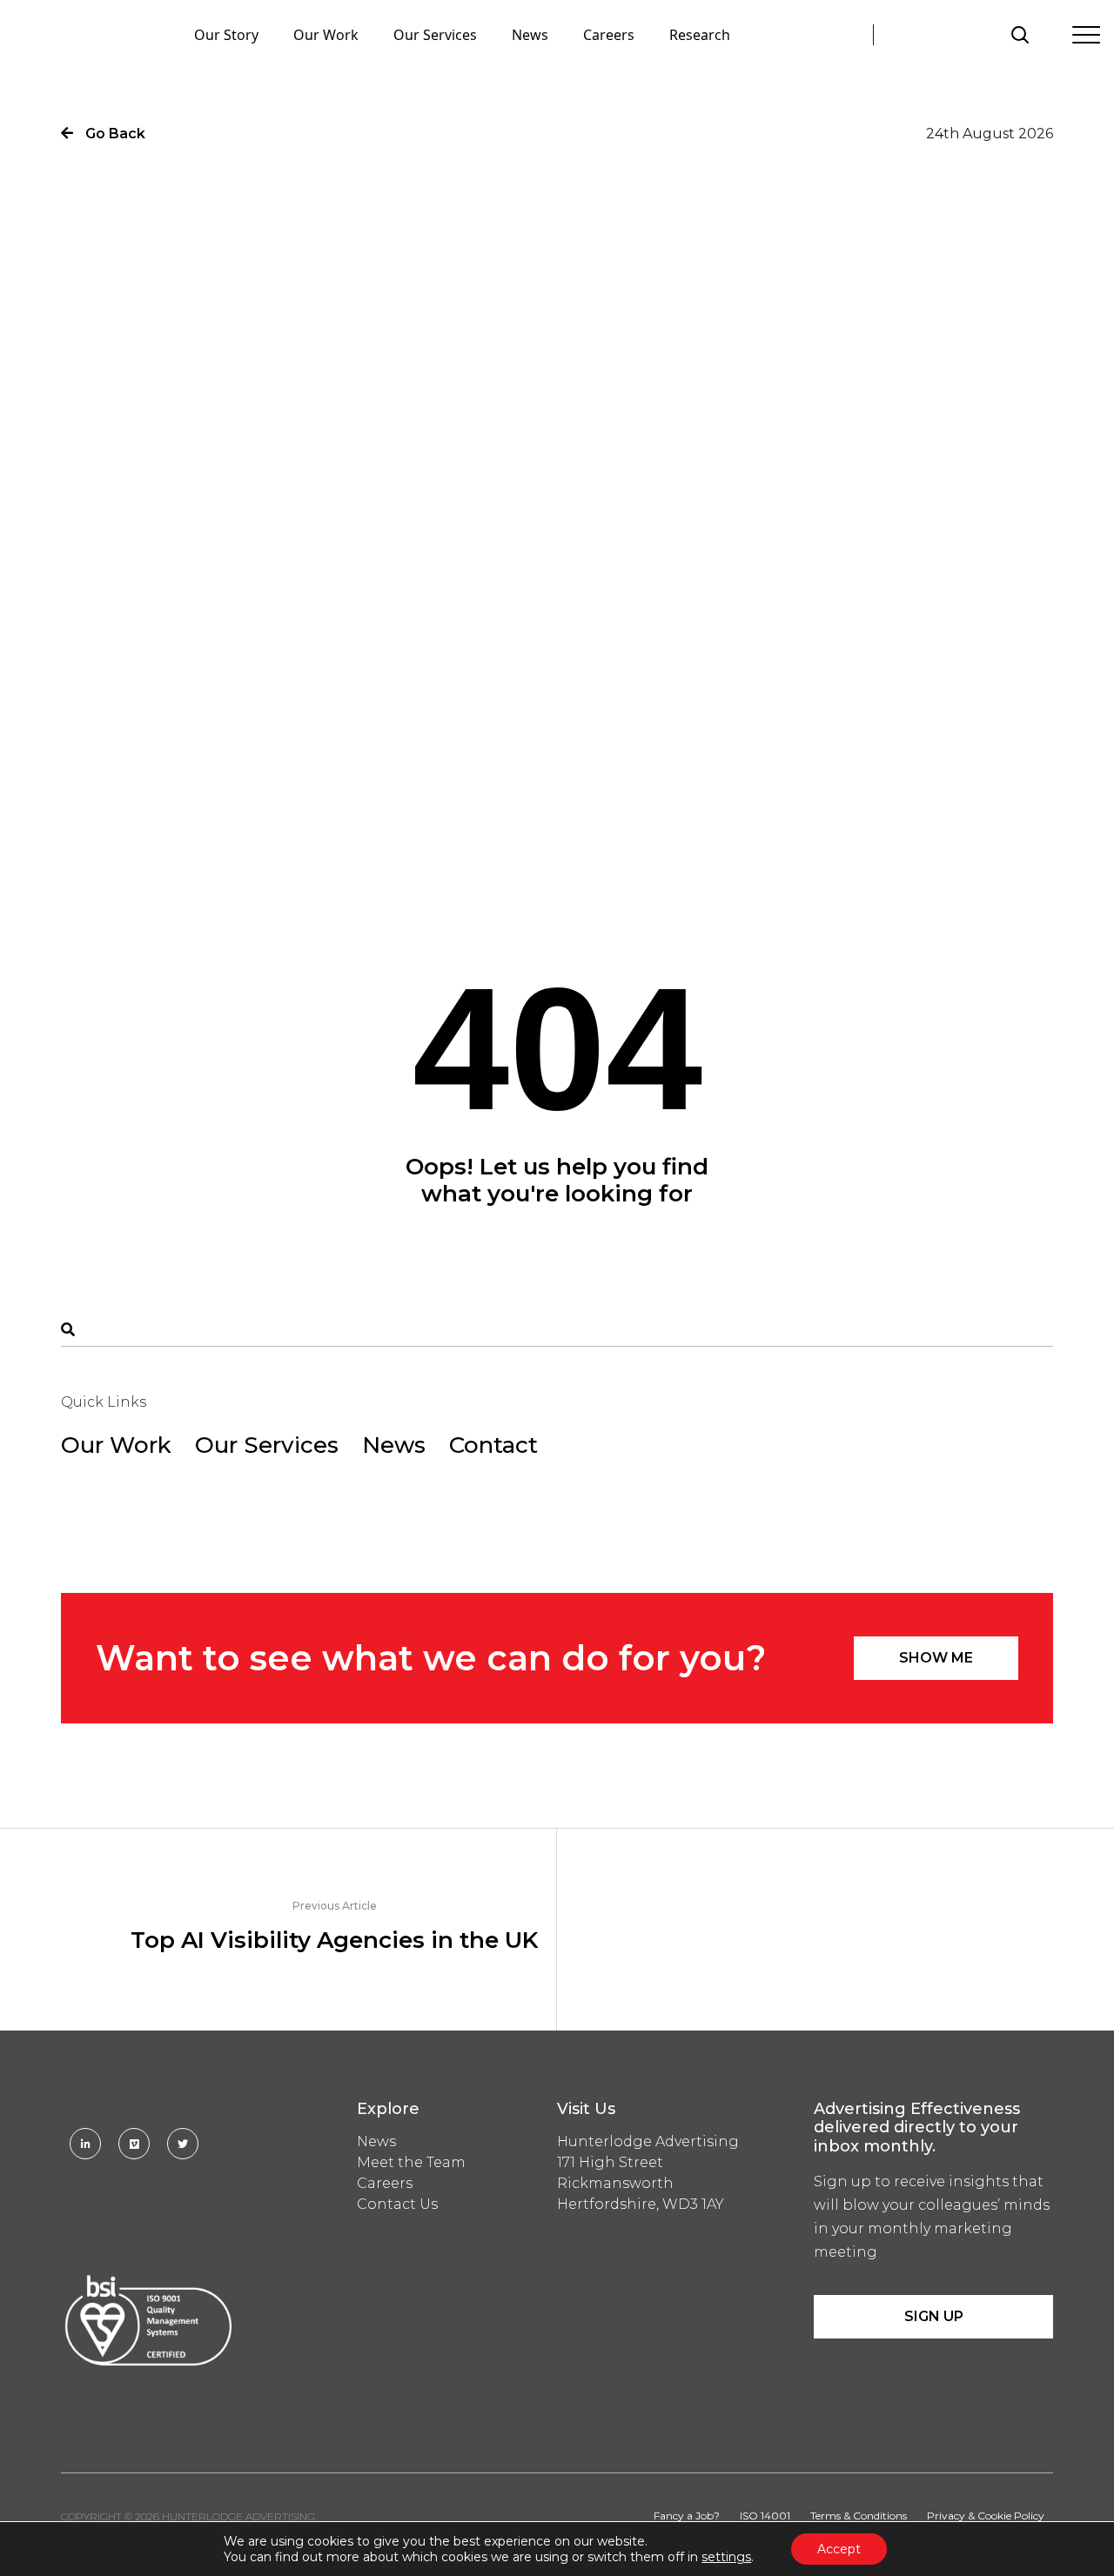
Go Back (114, 134)
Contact (493, 1445)
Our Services (435, 35)
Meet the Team (411, 2162)
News (530, 35)
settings (726, 2557)
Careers (609, 35)
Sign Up (934, 2316)
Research (700, 35)
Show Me (936, 1658)
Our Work (326, 35)
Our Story (226, 35)
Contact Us (397, 2204)
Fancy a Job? (687, 2516)
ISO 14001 (765, 2516)
